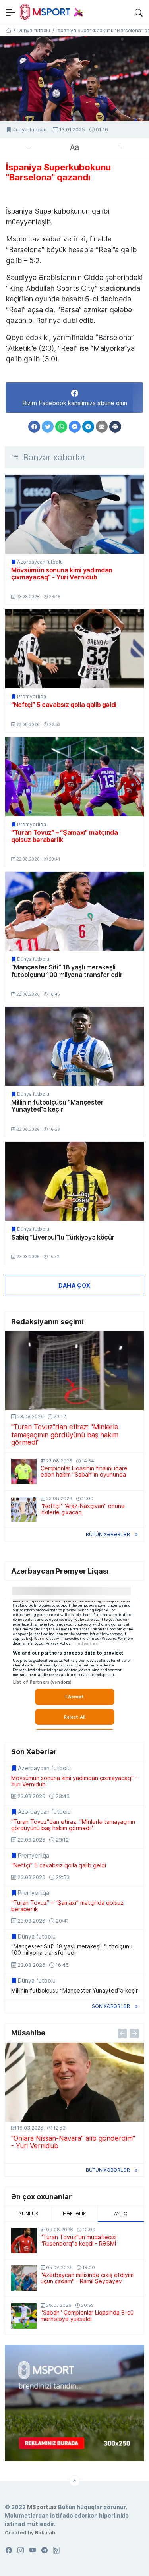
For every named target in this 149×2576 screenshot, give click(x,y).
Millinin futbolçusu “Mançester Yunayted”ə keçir (57, 1106)
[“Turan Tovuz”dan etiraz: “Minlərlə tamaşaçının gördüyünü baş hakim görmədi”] (74, 1371)
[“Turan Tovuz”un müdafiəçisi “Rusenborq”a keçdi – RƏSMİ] (24, 2240)
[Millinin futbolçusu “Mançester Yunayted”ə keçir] (74, 1046)
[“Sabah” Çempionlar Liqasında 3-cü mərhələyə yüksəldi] (24, 2316)
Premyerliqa (32, 697)
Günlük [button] (28, 2214)
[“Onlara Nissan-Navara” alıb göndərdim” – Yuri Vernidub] (74, 2082)
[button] (139, 12)
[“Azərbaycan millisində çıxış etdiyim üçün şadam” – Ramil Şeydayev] (24, 2278)
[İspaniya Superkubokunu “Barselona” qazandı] (74, 79)
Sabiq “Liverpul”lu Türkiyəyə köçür (63, 1237)
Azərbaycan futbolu (40, 562)
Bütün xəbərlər (108, 1534)
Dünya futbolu (29, 130)
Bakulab (45, 2532)
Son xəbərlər (111, 2006)
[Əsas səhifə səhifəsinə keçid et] (9, 30)
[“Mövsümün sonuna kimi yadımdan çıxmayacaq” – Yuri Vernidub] (74, 514)
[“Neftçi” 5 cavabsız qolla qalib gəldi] (74, 649)
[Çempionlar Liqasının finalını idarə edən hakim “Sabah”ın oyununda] (24, 1471)
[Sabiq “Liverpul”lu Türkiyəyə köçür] (74, 1181)
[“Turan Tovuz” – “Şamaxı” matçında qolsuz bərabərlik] (74, 777)
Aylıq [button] (121, 2214)
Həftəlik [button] (74, 2214)
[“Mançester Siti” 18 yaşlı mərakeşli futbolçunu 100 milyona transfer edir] (74, 911)
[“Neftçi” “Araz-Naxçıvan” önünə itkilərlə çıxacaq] (24, 1509)
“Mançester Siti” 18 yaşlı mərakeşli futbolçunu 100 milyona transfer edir (67, 971)
